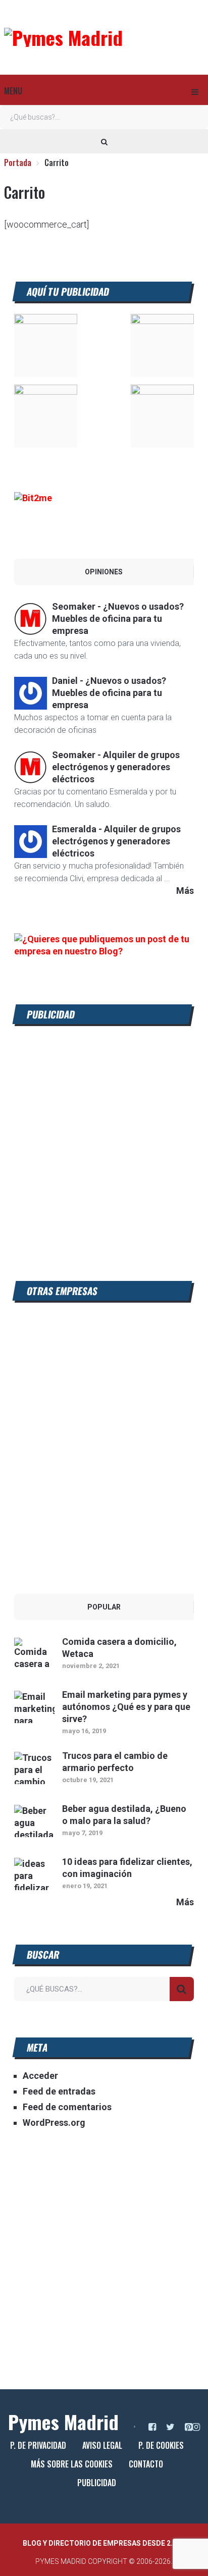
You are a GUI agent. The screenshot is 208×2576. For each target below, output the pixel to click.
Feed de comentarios (67, 2107)
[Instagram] (196, 2427)
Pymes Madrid (63, 2422)
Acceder (40, 2076)
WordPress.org (54, 2123)
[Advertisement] (104, 1141)
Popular (104, 1607)
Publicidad (97, 2483)
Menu (13, 91)
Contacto (146, 2464)
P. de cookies (161, 2445)
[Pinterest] (189, 2427)
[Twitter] (170, 2427)
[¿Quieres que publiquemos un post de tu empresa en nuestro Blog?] (104, 951)
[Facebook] (152, 2427)
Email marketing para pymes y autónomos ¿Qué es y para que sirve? (126, 1707)
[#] (46, 321)
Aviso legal (102, 2445)
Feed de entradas (59, 2091)
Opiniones (104, 572)
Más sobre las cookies (72, 2464)
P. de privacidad (38, 2445)
